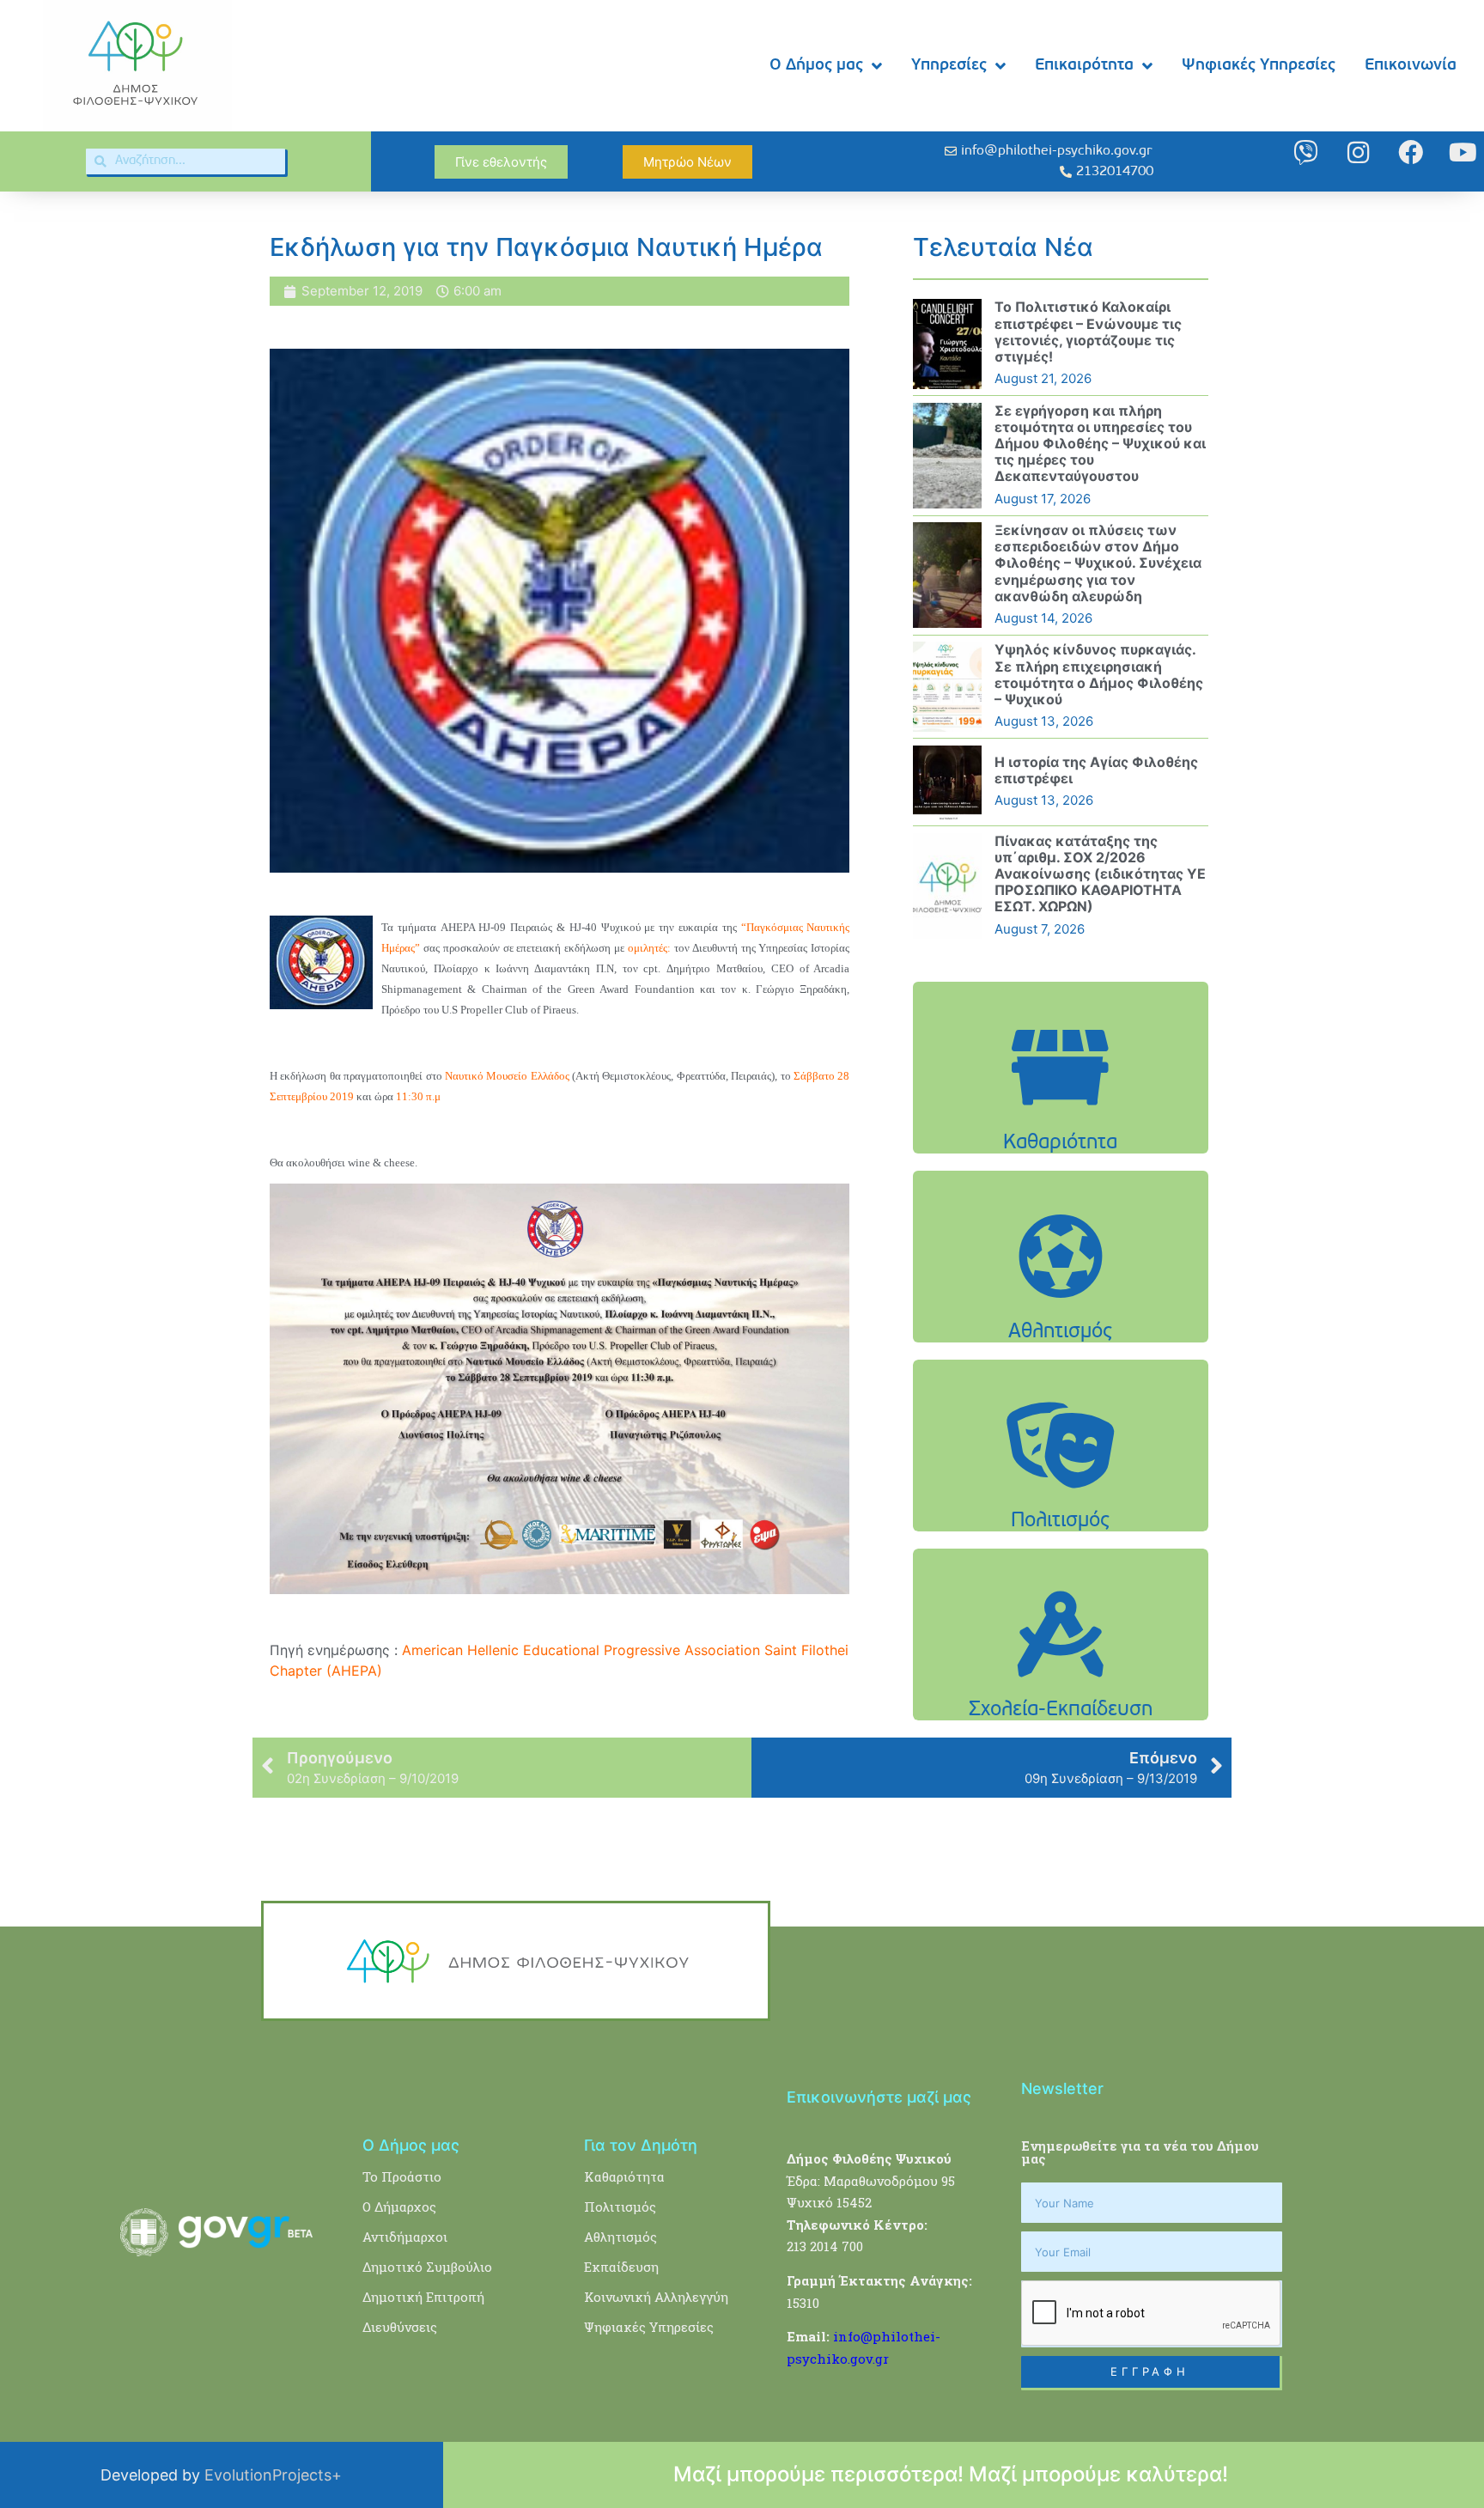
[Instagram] (1358, 152)
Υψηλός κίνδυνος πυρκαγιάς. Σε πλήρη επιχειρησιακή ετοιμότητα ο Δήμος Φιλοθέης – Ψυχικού (1099, 674)
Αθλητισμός (620, 2237)
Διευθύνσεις (400, 2327)
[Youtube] (1463, 152)
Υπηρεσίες (949, 66)
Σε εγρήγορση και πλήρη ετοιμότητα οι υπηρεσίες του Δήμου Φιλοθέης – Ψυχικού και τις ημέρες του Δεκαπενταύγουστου (1100, 444)
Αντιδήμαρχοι (405, 2237)
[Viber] (1306, 152)
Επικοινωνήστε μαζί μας (879, 2097)
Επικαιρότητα (1084, 66)
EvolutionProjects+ (273, 2475)
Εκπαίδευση (621, 2267)
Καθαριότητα (624, 2176)
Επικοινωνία (1411, 66)
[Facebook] (1411, 152)
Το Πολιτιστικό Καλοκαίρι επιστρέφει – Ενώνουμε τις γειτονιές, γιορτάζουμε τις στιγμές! (1088, 332)
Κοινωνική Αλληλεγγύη (656, 2297)
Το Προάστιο (402, 2176)
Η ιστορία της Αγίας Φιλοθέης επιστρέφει (1096, 770)
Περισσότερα (1061, 1111)
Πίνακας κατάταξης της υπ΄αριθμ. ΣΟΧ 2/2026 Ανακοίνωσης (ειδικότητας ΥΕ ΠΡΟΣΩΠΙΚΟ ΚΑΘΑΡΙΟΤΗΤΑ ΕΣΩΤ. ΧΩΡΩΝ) (1100, 874)
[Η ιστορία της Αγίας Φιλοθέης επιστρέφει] (947, 782)
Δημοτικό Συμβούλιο (427, 2267)
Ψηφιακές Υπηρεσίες (1259, 66)
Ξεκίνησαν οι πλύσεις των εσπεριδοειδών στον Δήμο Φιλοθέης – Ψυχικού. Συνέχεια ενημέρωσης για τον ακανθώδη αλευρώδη (1098, 563)
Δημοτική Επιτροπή (423, 2297)
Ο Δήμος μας (816, 66)
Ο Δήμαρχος (399, 2207)
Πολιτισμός (620, 2207)
